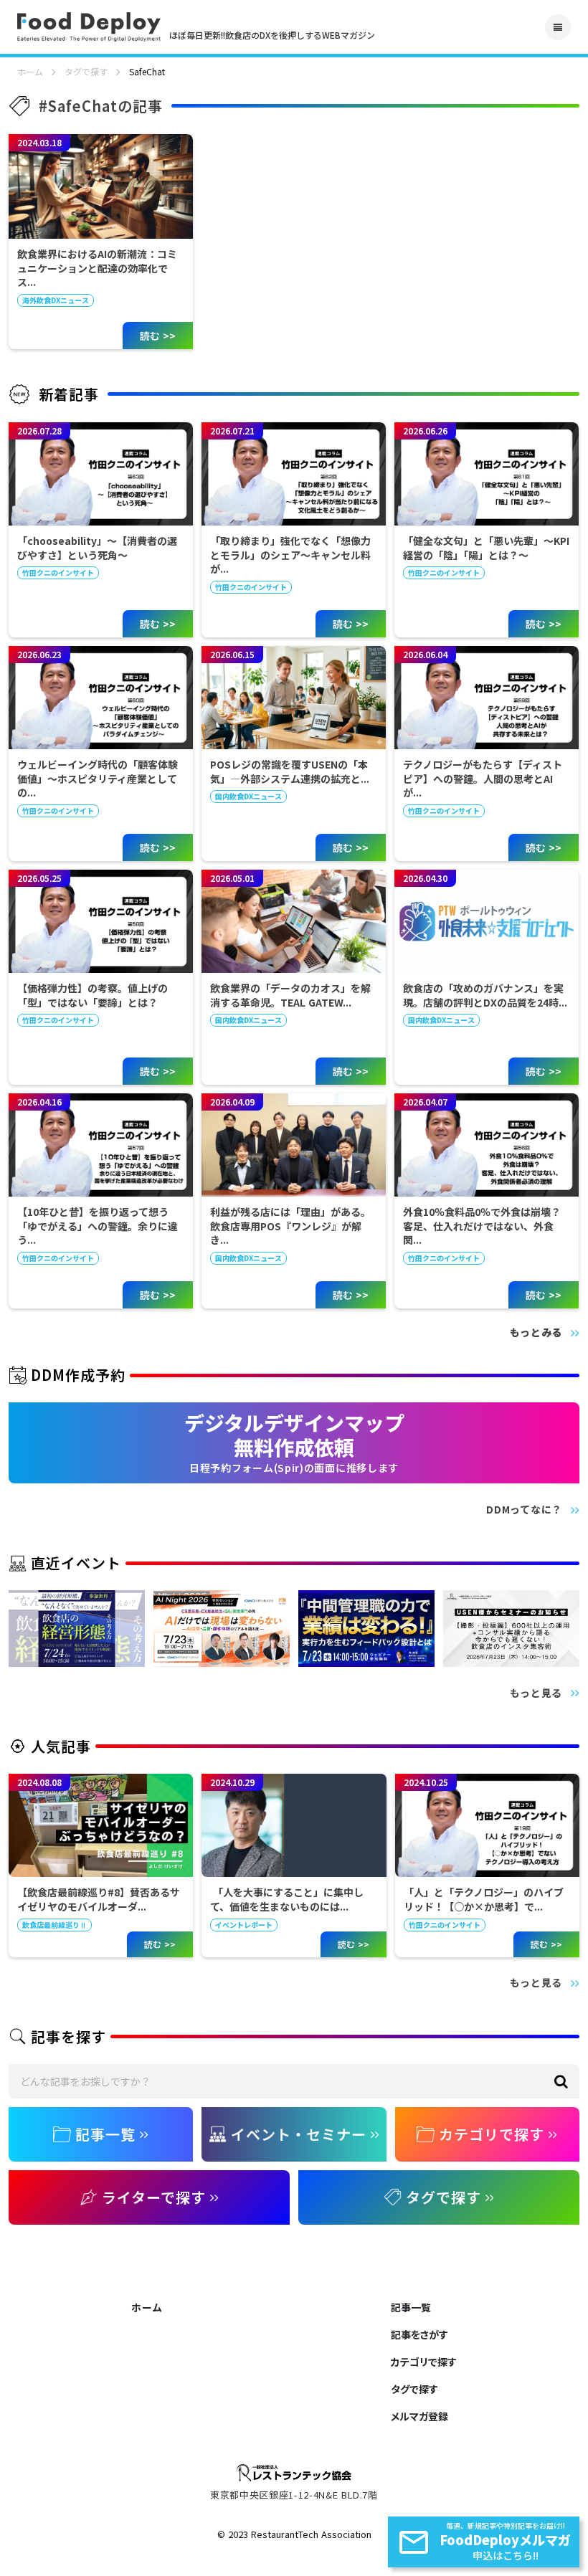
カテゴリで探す (424, 2362)
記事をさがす (419, 2334)
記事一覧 (411, 2307)
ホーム (30, 72)
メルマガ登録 (419, 2416)
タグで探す (86, 72)
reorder (558, 27)
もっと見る (536, 1693)
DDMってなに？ (524, 1510)
